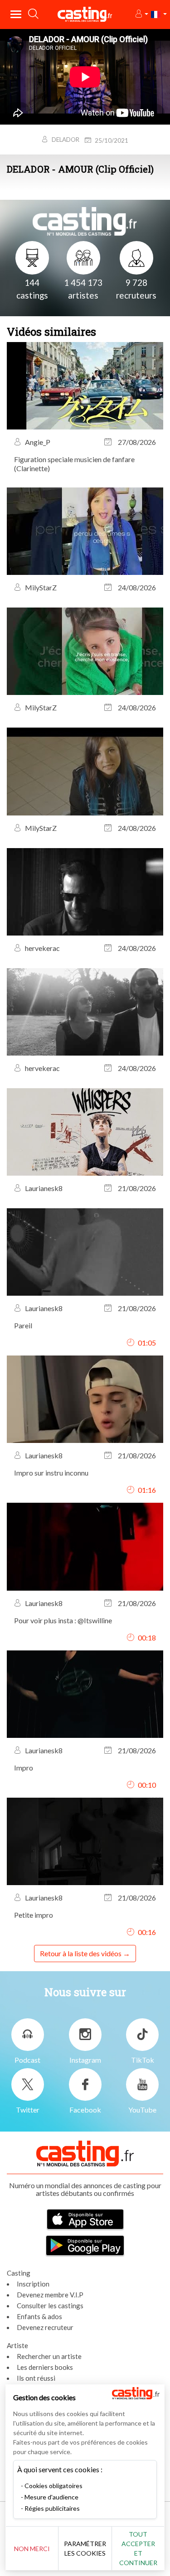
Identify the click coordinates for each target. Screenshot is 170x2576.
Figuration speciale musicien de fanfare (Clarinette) (74, 464)
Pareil (23, 1325)
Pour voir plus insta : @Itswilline (63, 1620)
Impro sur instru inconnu (51, 1473)
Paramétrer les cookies (85, 2548)
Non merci (32, 2549)
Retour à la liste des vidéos (81, 1953)
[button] (141, 14)
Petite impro (34, 1915)
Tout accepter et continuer (138, 2548)
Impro (24, 1768)
